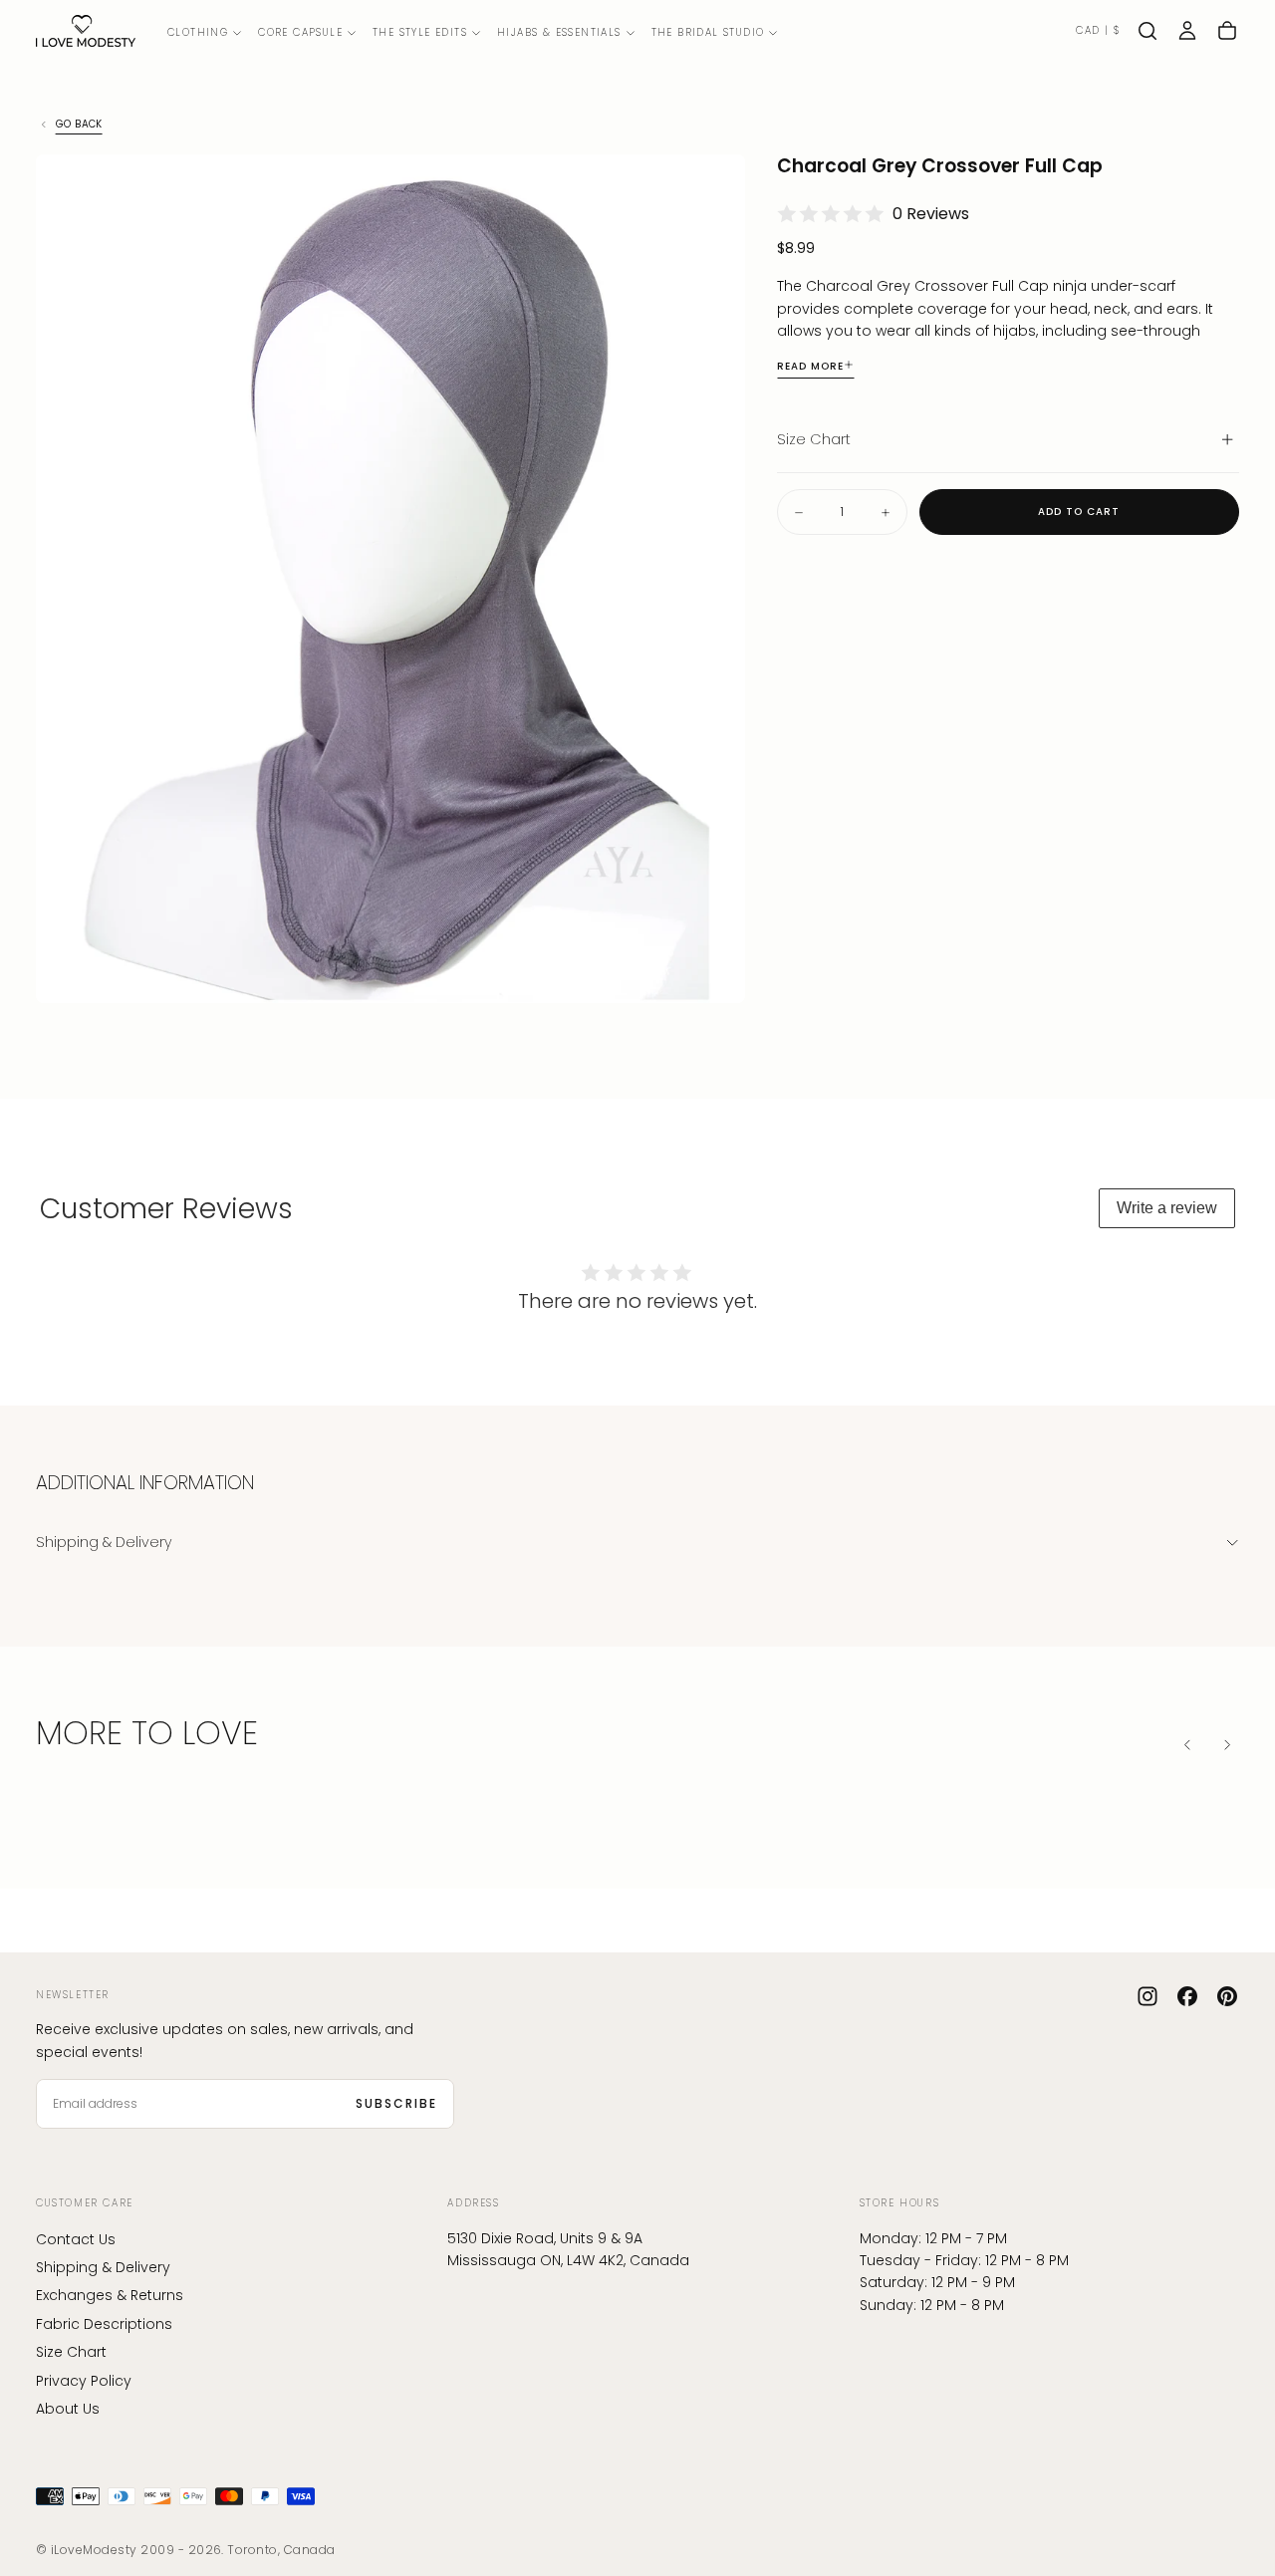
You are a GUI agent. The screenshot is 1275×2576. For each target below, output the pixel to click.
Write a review (1167, 1208)
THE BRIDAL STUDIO (708, 32)
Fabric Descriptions (104, 2324)
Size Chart (71, 2352)
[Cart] (1227, 31)
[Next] (1227, 1745)
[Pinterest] (1227, 1996)
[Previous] (1187, 1745)
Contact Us (76, 2239)
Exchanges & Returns (110, 2295)
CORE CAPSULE (300, 32)
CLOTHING (198, 32)
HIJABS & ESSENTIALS (559, 32)
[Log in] (1187, 31)
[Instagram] (1147, 1996)
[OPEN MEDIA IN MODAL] (713, 971)
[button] (1098, 31)
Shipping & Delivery (103, 2267)
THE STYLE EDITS (420, 32)
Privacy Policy (84, 2381)
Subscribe (396, 2103)
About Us (68, 2409)
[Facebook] (1187, 1996)
